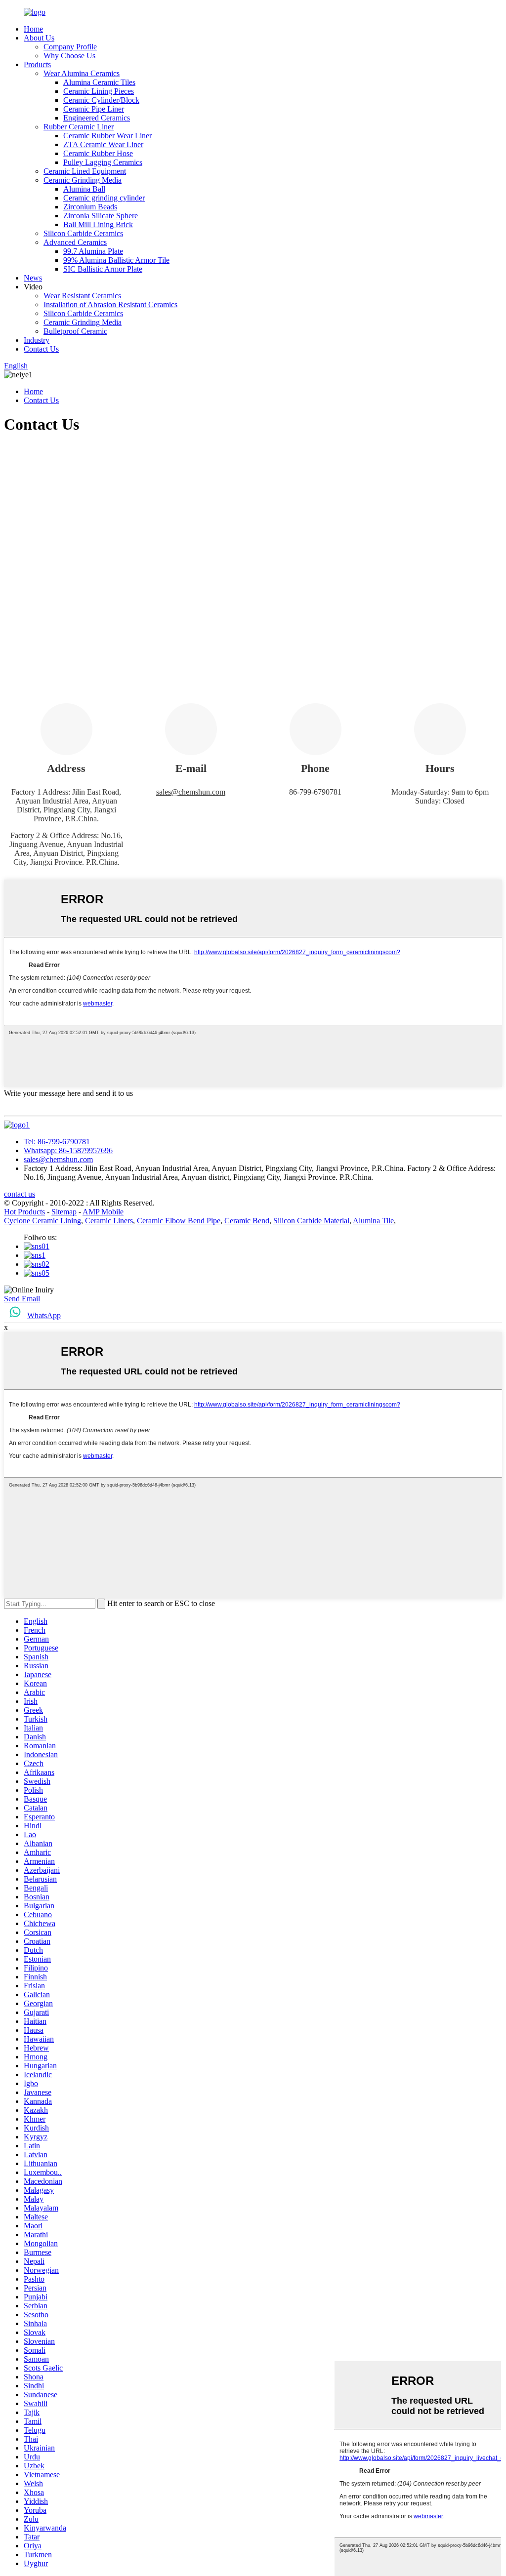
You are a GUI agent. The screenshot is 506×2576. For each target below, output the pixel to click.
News (33, 278)
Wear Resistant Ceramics (82, 296)
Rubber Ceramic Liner (79, 127)
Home (33, 29)
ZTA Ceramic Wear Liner (103, 144)
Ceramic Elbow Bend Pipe (179, 1221)
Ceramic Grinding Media (83, 180)
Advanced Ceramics (75, 242)
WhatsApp (44, 1315)
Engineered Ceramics (97, 118)
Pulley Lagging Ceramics (103, 162)
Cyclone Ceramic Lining (42, 1221)
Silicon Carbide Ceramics (83, 233)
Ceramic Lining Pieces (99, 91)
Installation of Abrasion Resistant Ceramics (110, 304)
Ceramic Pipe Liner (94, 109)
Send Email (22, 1299)
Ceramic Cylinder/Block (101, 100)
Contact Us (41, 349)
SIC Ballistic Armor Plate (103, 269)
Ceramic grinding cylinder (104, 198)
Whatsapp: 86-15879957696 (68, 1150)
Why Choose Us (69, 56)
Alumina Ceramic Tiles (99, 82)
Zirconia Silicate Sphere (101, 216)
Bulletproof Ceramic (75, 331)
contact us (20, 1194)
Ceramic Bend (247, 1221)
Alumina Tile (373, 1221)
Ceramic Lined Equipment (85, 171)
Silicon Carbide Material (311, 1221)
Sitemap (64, 1212)
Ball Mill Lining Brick (98, 224)
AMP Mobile (103, 1212)
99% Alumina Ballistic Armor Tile (116, 260)
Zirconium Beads (90, 207)
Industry (37, 340)
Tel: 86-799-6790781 (57, 1142)
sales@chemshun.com (191, 792)
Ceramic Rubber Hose (98, 153)
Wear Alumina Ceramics (82, 73)
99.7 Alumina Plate (93, 251)
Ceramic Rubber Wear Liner (107, 136)
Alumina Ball (84, 189)
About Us (39, 38)
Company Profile (70, 47)
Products (37, 64)
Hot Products (24, 1212)
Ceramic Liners (109, 1221)
